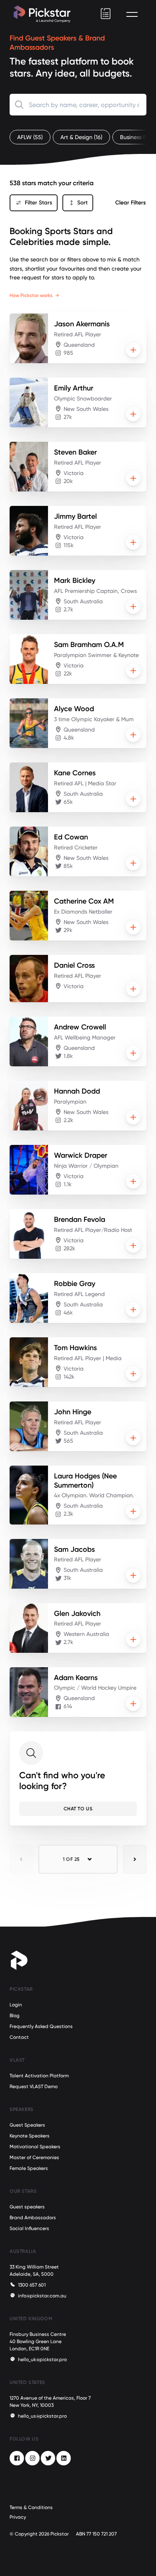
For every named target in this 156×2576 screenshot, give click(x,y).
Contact (19, 2037)
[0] (106, 14)
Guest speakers (27, 2207)
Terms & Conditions (31, 2507)
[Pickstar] (42, 14)
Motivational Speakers (35, 2147)
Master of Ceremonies (34, 2157)
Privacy (18, 2517)
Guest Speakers (27, 2125)
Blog (15, 2016)
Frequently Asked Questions (41, 2026)
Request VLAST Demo (34, 2087)
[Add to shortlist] (133, 350)
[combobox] (78, 105)
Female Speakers (29, 2168)
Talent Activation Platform (39, 2076)
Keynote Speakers (30, 2136)
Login (16, 2005)
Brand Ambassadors (33, 2218)
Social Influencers (29, 2228)
